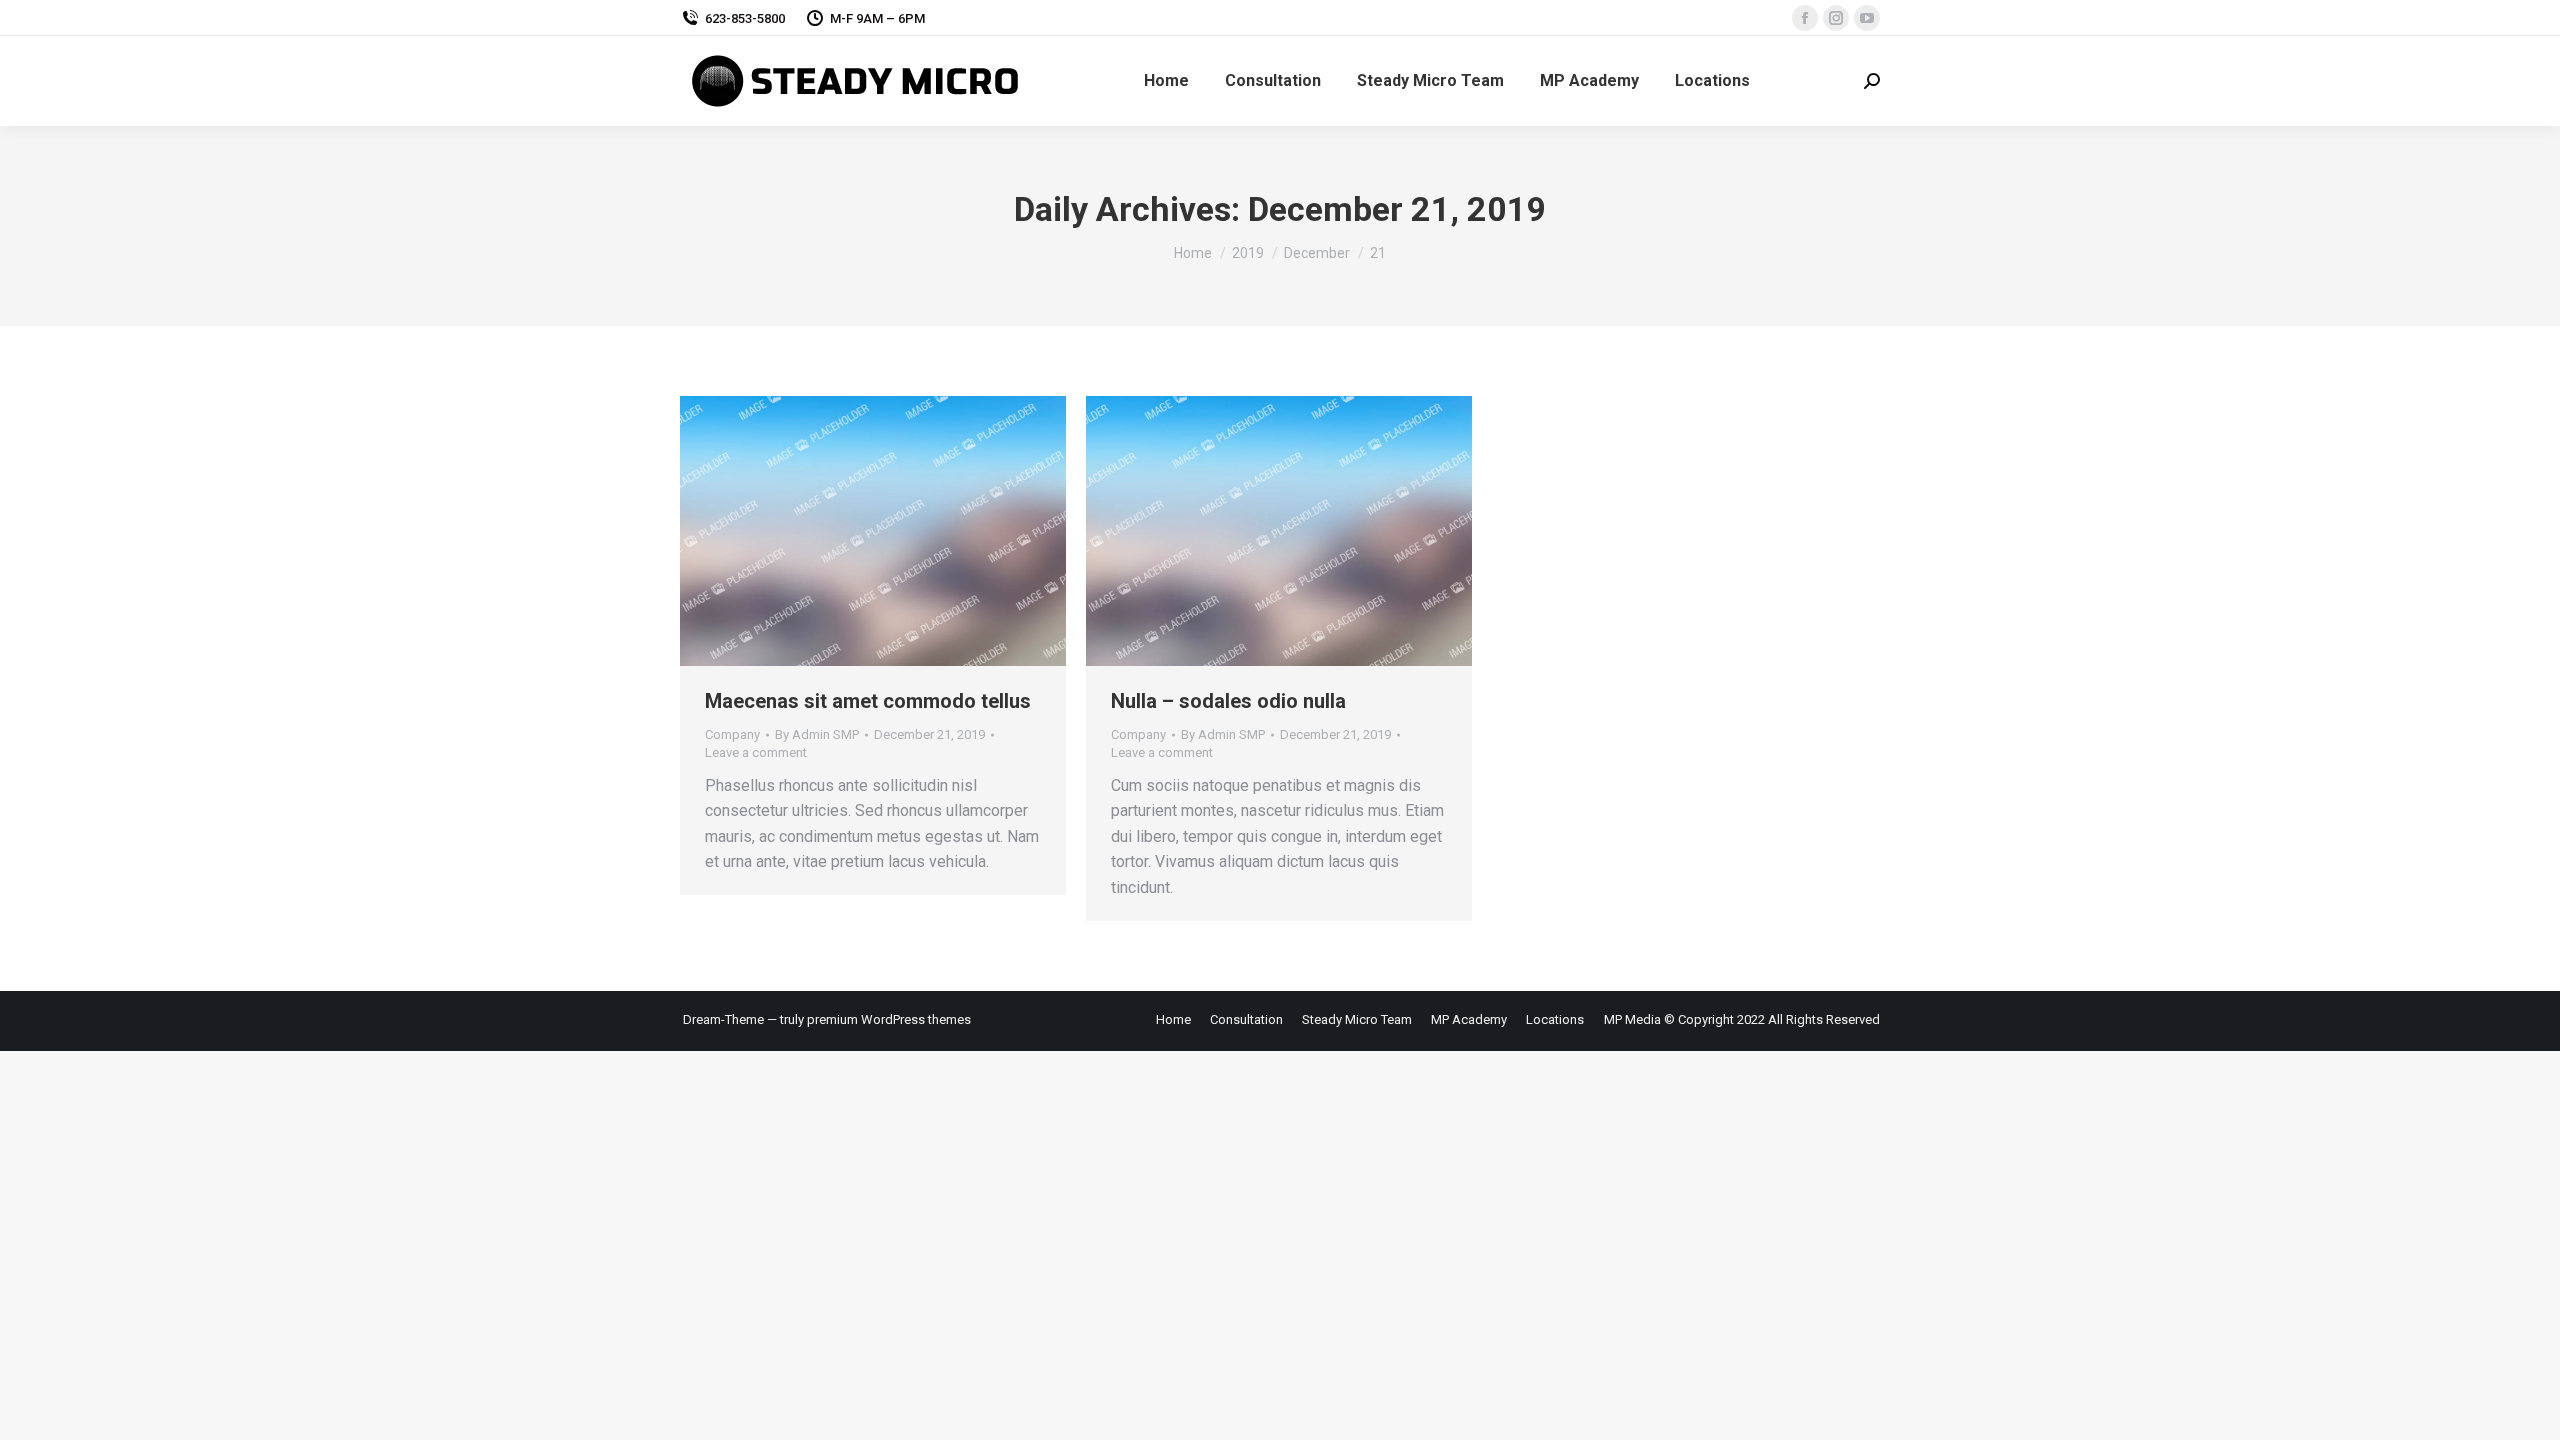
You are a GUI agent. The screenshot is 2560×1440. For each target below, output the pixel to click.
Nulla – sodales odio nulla (1228, 701)
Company (732, 734)
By (817, 734)
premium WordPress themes (889, 1019)
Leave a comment (756, 752)
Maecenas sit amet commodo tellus (868, 701)
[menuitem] (1166, 81)
